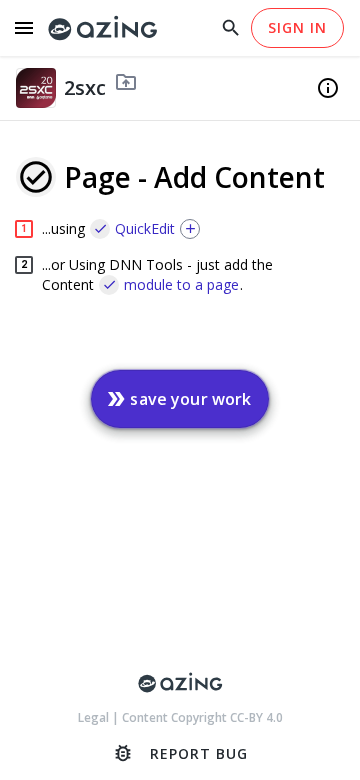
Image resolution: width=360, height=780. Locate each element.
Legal (95, 717)
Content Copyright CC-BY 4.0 (202, 717)
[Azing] (103, 28)
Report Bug (180, 753)
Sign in (297, 27)
